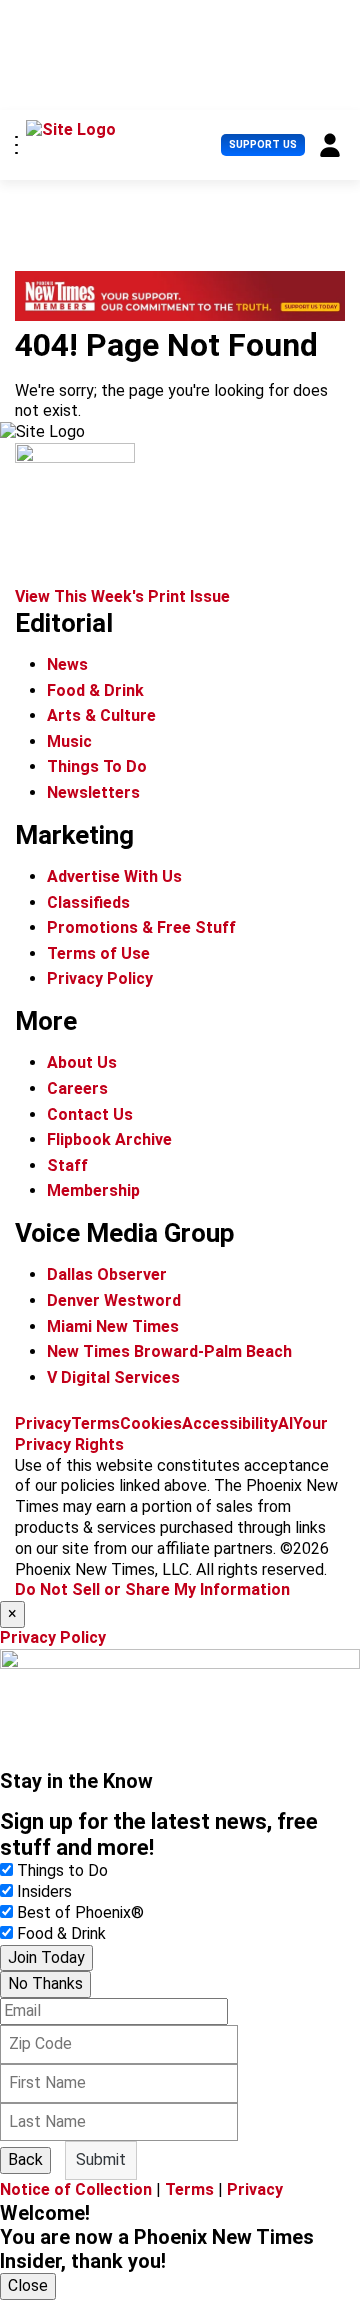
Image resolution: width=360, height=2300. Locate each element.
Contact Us (90, 1114)
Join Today (46, 1957)
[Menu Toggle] (16, 145)
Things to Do (62, 1870)
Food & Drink (95, 690)
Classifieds (88, 902)
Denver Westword (114, 1300)
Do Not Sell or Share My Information (152, 1589)
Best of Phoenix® (80, 1912)
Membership (93, 1190)
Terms (95, 1423)
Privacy (43, 1423)
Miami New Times (113, 1326)
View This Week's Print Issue (122, 596)
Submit (101, 2159)
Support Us (263, 144)
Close (28, 2285)
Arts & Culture (101, 715)
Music (69, 741)
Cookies (151, 1423)
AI (285, 1423)
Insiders (44, 1891)
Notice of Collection (76, 2189)
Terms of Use (98, 953)
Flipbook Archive (109, 1139)
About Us (82, 1062)
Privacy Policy (100, 978)
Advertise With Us (114, 876)
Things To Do (97, 766)
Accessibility (230, 1423)
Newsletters (93, 792)
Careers (77, 1088)
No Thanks (45, 1983)
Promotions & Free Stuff (141, 927)
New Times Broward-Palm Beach (169, 1351)
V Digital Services (113, 1377)
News (67, 664)
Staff (67, 1165)
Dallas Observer (107, 1274)
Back (25, 2159)
